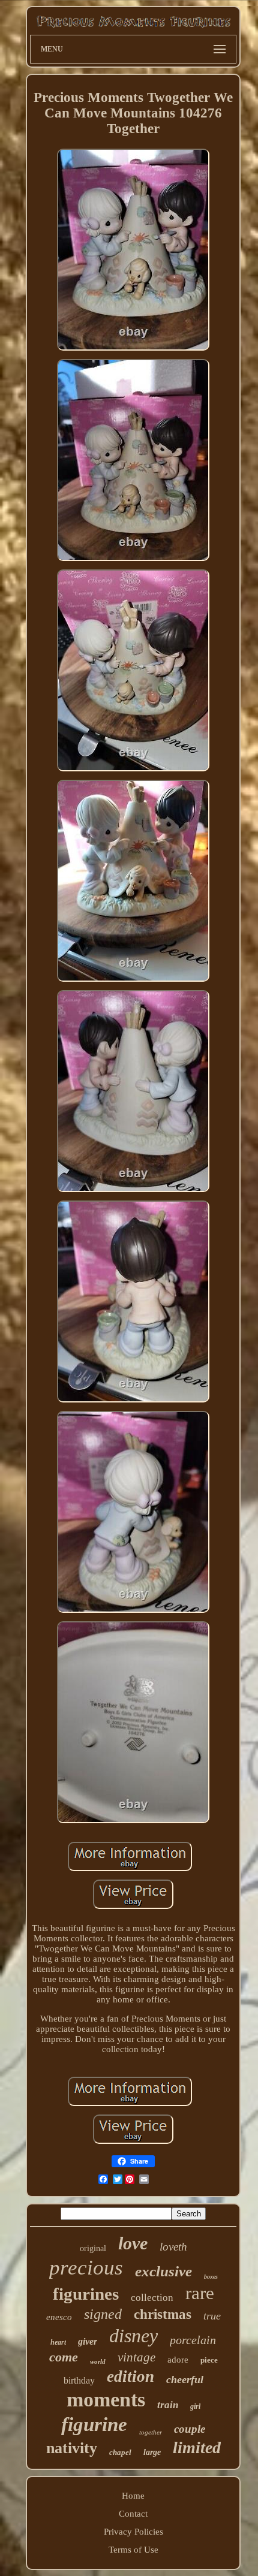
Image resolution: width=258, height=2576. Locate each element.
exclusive (163, 2271)
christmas (163, 2314)
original (93, 2248)
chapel (120, 2452)
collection (152, 2298)
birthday (79, 2380)
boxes (211, 2277)
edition (130, 2376)
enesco (59, 2317)
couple (190, 2429)
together (151, 2432)
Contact (133, 2514)
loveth (173, 2247)
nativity (72, 2448)
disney (133, 2336)
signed (103, 2314)
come (64, 2357)
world (98, 2361)
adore (178, 2360)
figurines (86, 2294)
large (152, 2452)
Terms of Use (133, 2550)
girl (195, 2406)
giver (88, 2341)
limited (197, 2447)
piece (209, 2360)
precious (86, 2268)
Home (133, 2496)
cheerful (185, 2379)
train (168, 2405)
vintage (136, 2357)
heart (58, 2342)
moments (106, 2399)
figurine (94, 2424)
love (133, 2243)
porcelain (193, 2340)
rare (200, 2293)
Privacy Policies (133, 2532)
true (212, 2316)
